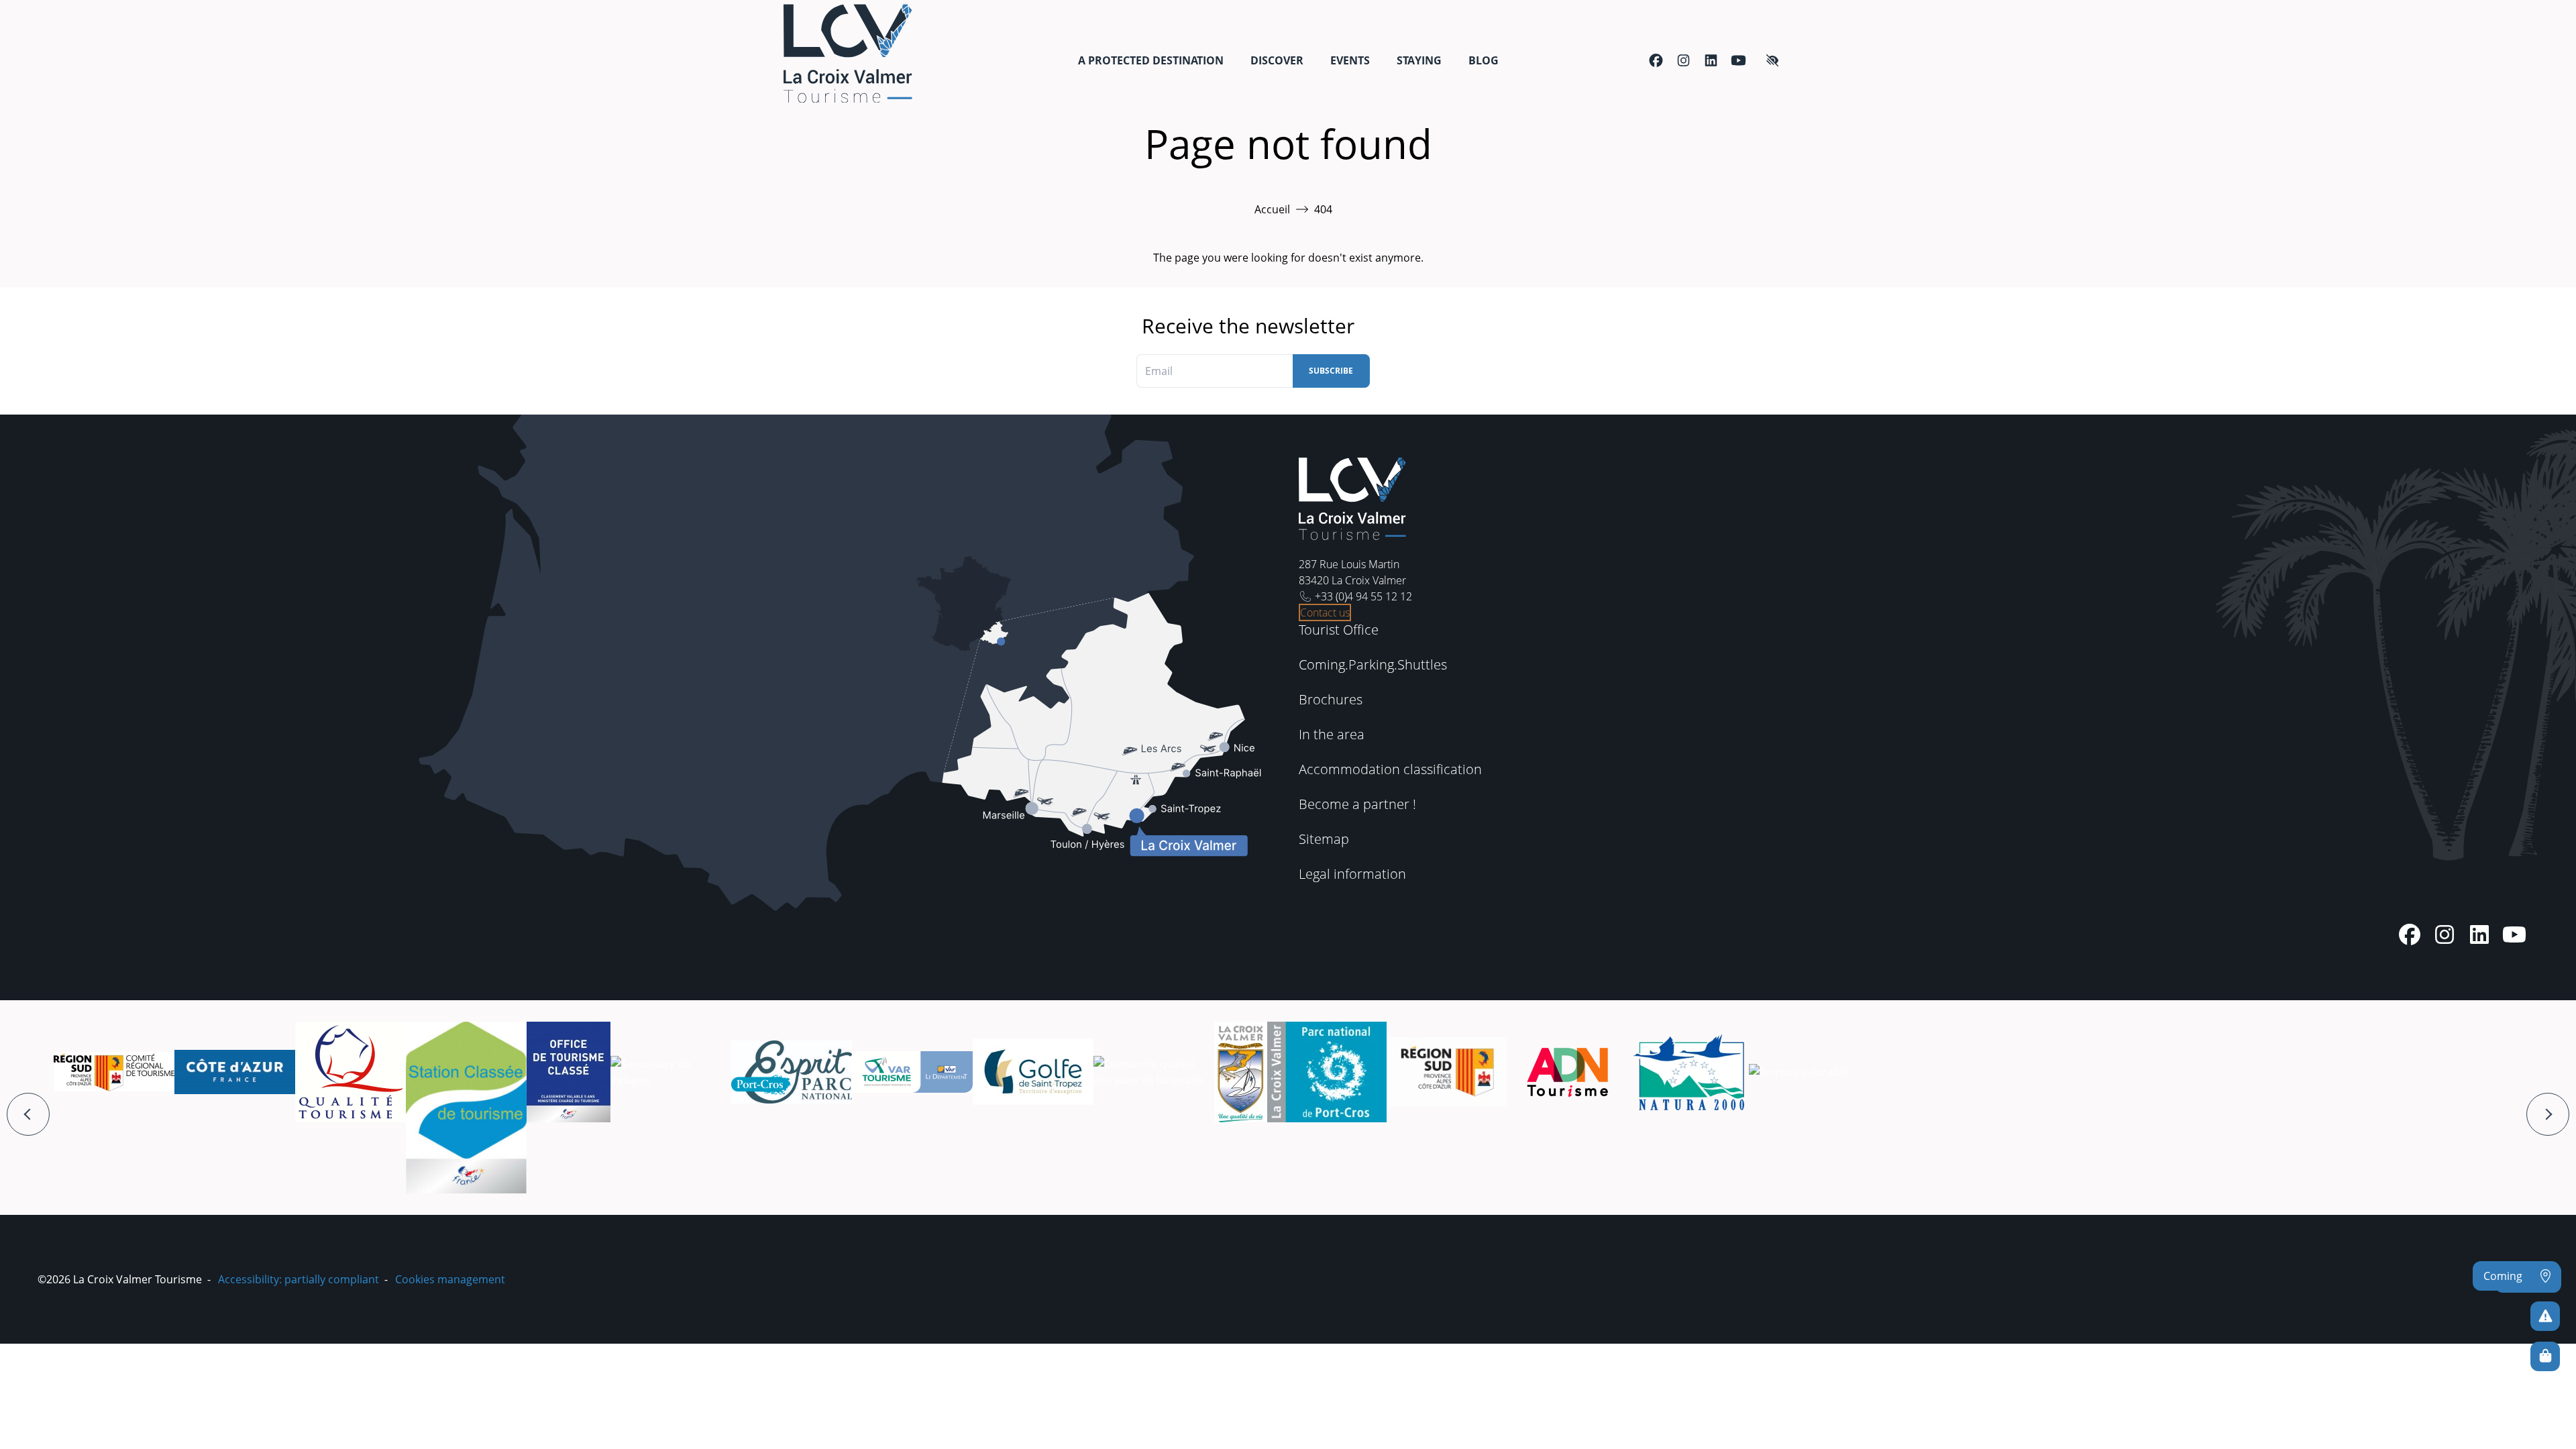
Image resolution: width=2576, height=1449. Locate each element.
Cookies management (450, 1279)
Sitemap (1324, 839)
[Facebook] (1656, 60)
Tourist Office (1339, 630)
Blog (1484, 60)
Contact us (1325, 612)
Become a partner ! (1357, 804)
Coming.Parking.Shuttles (1373, 664)
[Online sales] (2545, 1356)
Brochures (1331, 699)
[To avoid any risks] (2545, 1316)
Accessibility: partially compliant (299, 1279)
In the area (1332, 734)
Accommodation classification (1390, 769)
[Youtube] (1738, 60)
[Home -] (848, 53)
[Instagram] (1683, 60)
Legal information (1352, 874)
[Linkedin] (1711, 60)
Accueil (1272, 209)
